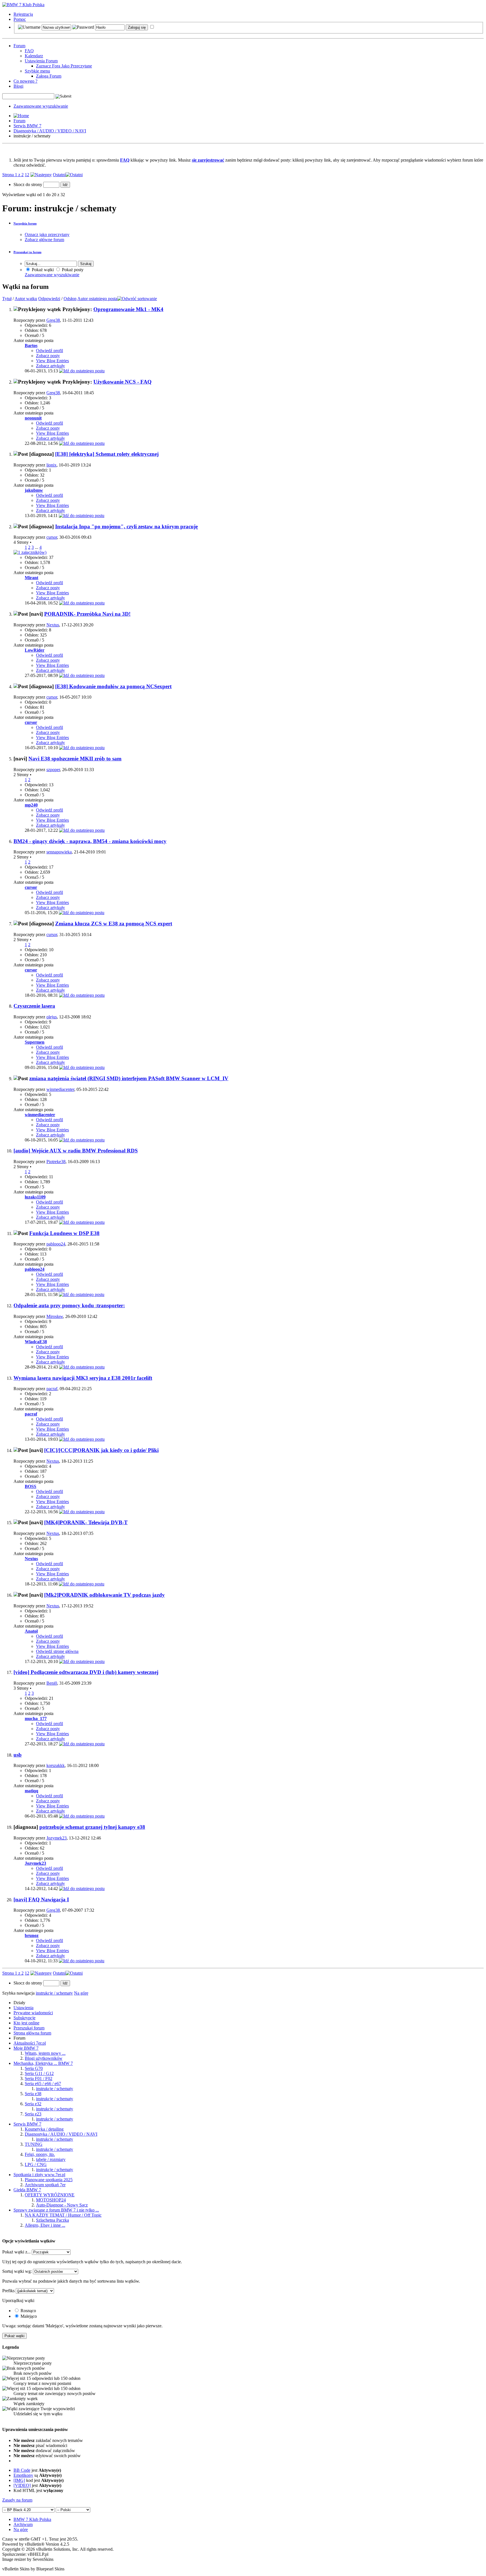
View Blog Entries (52, 361)
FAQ (29, 51)
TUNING (34, 2144)
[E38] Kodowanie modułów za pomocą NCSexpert (113, 686)
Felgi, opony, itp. (40, 2154)
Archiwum (23, 2524)
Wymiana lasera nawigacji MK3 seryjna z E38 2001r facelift (83, 1378)
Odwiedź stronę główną (57, 1651)
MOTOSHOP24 (51, 2200)
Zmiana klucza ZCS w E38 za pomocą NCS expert (114, 924)
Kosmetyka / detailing (44, 2129)
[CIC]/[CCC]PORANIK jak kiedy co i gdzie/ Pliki (101, 1450)
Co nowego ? (25, 81)
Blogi (18, 86)
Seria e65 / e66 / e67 (43, 2084)
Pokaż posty (72, 270)
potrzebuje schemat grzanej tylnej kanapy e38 (92, 1827)
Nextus (53, 625)
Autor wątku (26, 299)
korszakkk (56, 1765)
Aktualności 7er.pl (30, 2043)
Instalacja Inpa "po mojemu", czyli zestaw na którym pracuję (126, 526)
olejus (52, 1017)
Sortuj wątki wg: (17, 2271)
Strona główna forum (32, 2033)
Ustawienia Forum (41, 61)
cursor (52, 537)
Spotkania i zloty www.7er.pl (39, 2175)
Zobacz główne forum (44, 240)
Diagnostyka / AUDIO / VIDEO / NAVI (50, 131)
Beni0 (52, 1683)
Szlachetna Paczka (52, 2220)
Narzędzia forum (25, 223)
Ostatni (59, 175)
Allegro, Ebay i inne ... (45, 2225)
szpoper (53, 770)
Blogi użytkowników (44, 2058)
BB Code (22, 2470)
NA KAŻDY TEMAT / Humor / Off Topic (63, 2215)
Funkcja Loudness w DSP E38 (64, 1233)
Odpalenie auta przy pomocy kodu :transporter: (69, 1305)
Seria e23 (33, 2114)
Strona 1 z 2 (13, 175)
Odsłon (70, 299)
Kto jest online (26, 2023)
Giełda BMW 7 (27, 2190)
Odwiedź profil (49, 351)
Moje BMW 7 (26, 2048)
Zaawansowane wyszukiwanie (41, 106)
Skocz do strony (28, 184)
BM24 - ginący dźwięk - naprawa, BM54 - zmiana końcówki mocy (90, 841)
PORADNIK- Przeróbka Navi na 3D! (87, 614)
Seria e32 (33, 2104)
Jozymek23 (57, 1838)
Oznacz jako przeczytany (47, 235)
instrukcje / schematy (55, 2089)
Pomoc (20, 19)
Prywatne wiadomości (33, 2013)
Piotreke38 (56, 1162)
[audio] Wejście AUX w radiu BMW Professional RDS (76, 1151)
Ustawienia (23, 2008)
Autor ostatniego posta (97, 299)
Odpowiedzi (49, 299)
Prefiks (8, 2291)
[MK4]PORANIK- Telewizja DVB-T (86, 1522)
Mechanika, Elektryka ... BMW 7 (43, 2063)
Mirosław (55, 1316)
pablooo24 (56, 1244)
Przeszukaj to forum (27, 252)
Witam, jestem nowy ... (45, 2053)
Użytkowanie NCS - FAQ (122, 382)
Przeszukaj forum (29, 2028)
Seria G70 (34, 2068)
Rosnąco (28, 2311)
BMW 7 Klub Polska (32, 2519)
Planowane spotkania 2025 (49, 2180)
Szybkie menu (37, 71)
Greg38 (53, 320)
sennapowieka (59, 852)
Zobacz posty (48, 356)
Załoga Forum (49, 76)
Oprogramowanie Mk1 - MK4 (128, 309)
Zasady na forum (17, 2500)
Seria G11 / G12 (39, 2073)
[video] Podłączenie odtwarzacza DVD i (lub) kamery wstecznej (86, 1672)
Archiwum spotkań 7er (45, 2185)
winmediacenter (60, 1089)
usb (18, 1755)
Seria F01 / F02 (39, 2078)
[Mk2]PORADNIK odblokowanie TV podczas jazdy (104, 1595)
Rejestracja (23, 14)
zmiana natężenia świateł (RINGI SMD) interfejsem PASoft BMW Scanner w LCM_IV (129, 1078)
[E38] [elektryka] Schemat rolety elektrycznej (107, 454)
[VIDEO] (22, 2485)
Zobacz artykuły (50, 366)
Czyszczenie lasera (34, 1006)
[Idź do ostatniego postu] (82, 371)
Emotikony (23, 2475)
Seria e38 (33, 2094)
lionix (51, 465)
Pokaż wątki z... (16, 2252)
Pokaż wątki (42, 270)
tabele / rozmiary (51, 2159)
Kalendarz (34, 56)
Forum (19, 46)
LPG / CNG (36, 2164)
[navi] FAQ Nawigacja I (41, 1899)
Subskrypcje (24, 2018)
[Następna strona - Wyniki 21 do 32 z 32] (41, 175)
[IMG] (19, 2480)
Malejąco (28, 2316)
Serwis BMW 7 (27, 126)
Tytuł (7, 299)
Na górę (81, 1993)
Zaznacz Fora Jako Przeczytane (64, 66)
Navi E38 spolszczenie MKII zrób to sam (75, 759)
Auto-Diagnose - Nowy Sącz (62, 2205)
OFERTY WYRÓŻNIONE (50, 2195)
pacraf (52, 1389)
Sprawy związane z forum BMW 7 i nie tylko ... (56, 2210)
